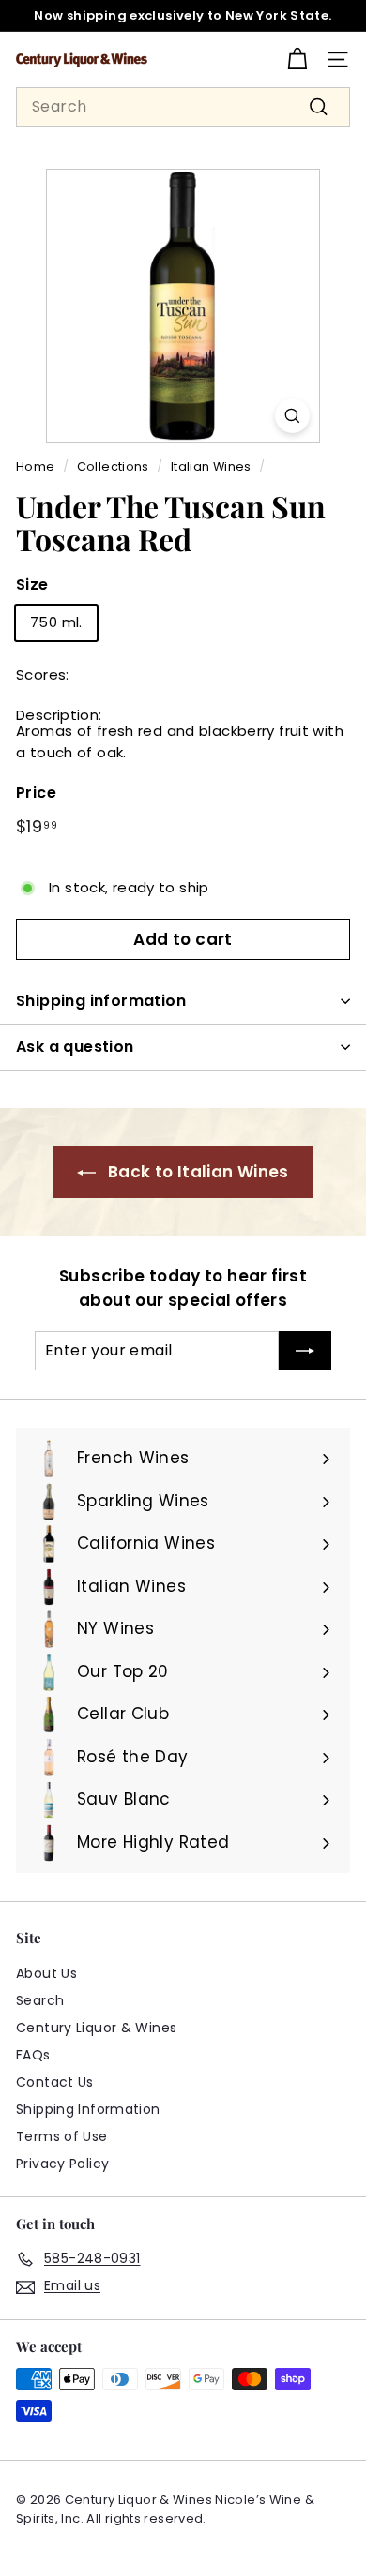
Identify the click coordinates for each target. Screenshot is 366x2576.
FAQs (33, 2055)
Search (40, 2000)
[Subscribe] (305, 1351)
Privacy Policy (62, 2164)
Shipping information (101, 1001)
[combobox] (183, 107)
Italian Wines (211, 466)
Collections (113, 466)
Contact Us (55, 2082)
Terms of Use (62, 2136)
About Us (46, 1973)
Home (36, 466)
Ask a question (75, 1047)
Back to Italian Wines (198, 1172)
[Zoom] (292, 416)
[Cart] (297, 60)
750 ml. (56, 622)
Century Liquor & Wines (96, 2028)
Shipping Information (88, 2109)
